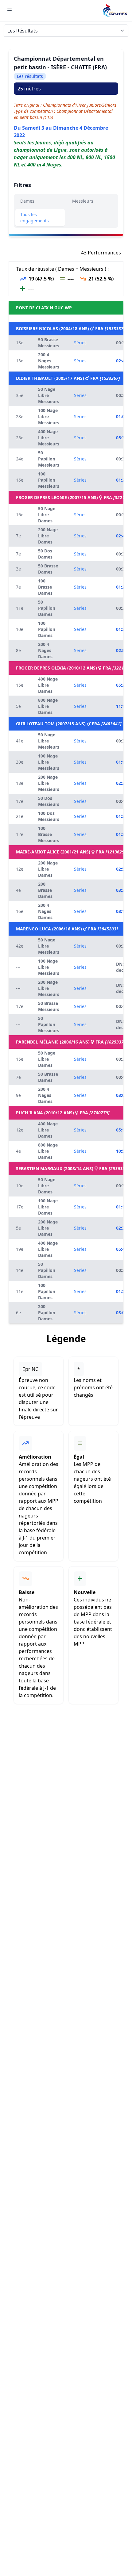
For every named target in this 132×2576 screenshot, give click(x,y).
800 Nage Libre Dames (48, 706)
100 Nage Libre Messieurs (49, 416)
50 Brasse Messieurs (49, 343)
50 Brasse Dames (48, 569)
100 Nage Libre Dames (48, 1207)
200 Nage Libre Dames (48, 536)
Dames (27, 201)
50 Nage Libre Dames (47, 515)
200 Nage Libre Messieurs (49, 783)
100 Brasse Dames (45, 587)
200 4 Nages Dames (45, 650)
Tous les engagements (35, 218)
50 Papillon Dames (47, 608)
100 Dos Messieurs (49, 816)
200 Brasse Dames (45, 890)
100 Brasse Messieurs (49, 834)
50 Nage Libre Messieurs (49, 395)
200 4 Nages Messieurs (49, 361)
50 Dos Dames (45, 554)
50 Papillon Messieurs (49, 459)
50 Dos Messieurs (49, 801)
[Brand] (115, 11)
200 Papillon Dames (47, 1313)
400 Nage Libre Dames (48, 685)
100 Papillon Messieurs (49, 480)
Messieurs (83, 201)
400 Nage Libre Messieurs (49, 438)
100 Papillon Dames (47, 629)
